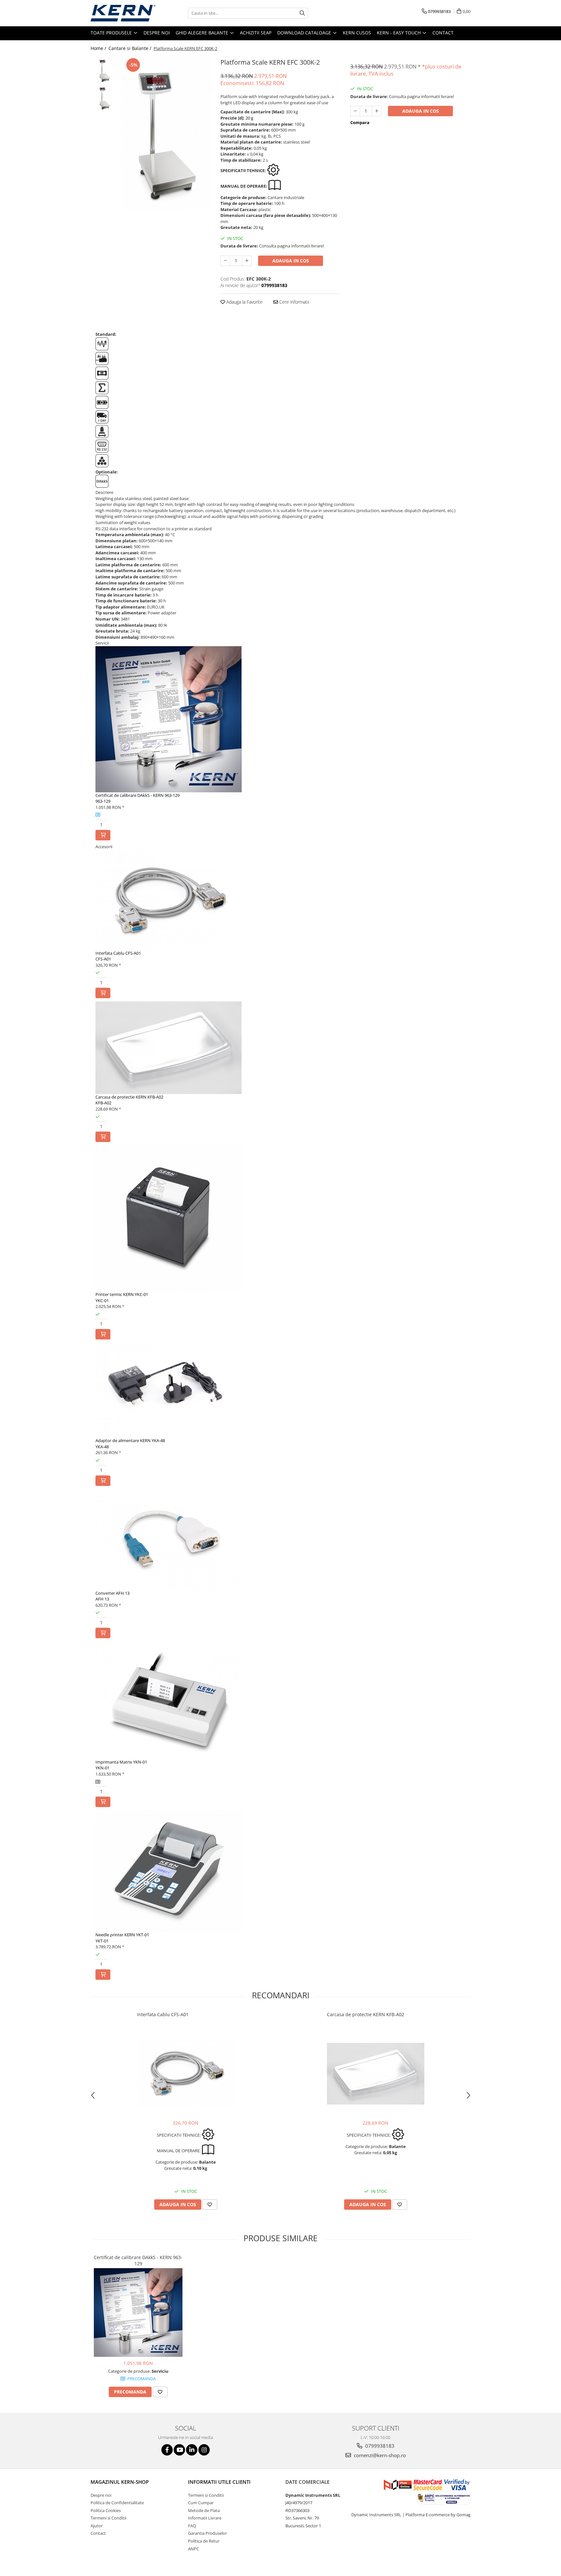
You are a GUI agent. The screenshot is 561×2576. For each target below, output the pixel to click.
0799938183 (379, 2446)
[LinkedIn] (192, 2450)
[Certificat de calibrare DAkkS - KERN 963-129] (138, 2312)
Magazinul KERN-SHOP (120, 2482)
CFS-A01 (103, 959)
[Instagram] (204, 2450)
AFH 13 (102, 1599)
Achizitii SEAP (256, 33)
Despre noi (157, 33)
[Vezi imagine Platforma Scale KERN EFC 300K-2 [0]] (104, 70)
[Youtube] (179, 2450)
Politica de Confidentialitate (117, 2503)
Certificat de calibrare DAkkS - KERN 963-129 (137, 795)
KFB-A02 (103, 1103)
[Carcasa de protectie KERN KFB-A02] (376, 2074)
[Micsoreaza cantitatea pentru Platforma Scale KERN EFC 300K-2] (225, 261)
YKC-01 (102, 1301)
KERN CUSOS (357, 33)
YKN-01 (102, 1768)
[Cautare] (302, 13)
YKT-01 (102, 1941)
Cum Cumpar (201, 2503)
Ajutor (97, 2526)
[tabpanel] (166, 133)
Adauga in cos (291, 261)
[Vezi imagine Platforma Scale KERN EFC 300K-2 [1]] (104, 98)
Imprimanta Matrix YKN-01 (121, 1762)
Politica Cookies (106, 2510)
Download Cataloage (305, 33)
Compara (360, 122)
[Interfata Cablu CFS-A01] (186, 2073)
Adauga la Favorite (244, 302)
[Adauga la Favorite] (210, 2205)
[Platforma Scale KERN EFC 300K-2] (166, 133)
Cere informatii (293, 302)
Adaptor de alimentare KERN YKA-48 (130, 1440)
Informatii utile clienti (219, 2482)
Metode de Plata (204, 2510)
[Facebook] (167, 2450)
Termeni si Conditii (108, 2518)
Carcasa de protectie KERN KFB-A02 (129, 1097)
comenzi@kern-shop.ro (379, 2455)
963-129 (103, 801)
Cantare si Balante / (131, 48)
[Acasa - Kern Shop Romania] (123, 13)
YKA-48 (102, 1447)
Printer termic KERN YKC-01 (122, 1294)
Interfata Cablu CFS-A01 (118, 953)
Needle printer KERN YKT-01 (122, 1935)
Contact (443, 33)
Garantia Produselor (207, 2533)
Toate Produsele (112, 33)
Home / (99, 48)
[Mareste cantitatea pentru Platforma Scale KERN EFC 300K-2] (247, 261)
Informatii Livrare (205, 2518)
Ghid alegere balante (203, 33)
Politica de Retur (204, 2541)
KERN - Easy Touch (399, 33)
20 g (249, 118)
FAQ (192, 2526)
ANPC (193, 2549)
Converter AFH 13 (112, 1593)
